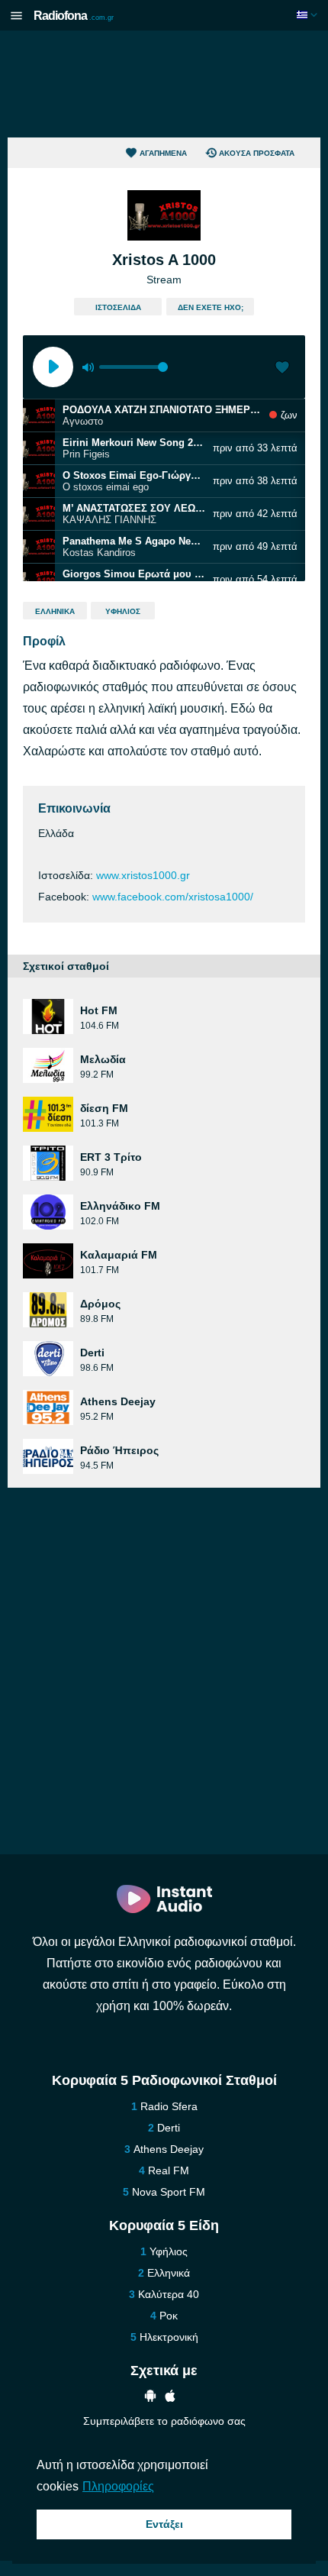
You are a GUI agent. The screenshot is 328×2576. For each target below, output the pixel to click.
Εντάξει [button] (164, 2524)
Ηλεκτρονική (169, 2337)
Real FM (169, 2170)
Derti (169, 2128)
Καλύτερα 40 (169, 2294)
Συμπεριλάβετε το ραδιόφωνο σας (164, 2421)
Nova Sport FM (169, 2192)
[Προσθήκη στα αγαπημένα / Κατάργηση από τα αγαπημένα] (282, 369)
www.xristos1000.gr (143, 875)
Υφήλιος (123, 611)
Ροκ (169, 2316)
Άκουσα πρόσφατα (257, 153)
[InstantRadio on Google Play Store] (150, 2398)
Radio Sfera (169, 2106)
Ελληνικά (55, 611)
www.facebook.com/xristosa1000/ (173, 897)
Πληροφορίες (118, 2486)
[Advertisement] (164, 84)
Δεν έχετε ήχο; (211, 307)
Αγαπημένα (163, 153)
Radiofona (74, 16)
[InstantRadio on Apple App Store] (170, 2398)
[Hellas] (309, 15)
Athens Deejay (169, 2149)
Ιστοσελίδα (118, 307)
